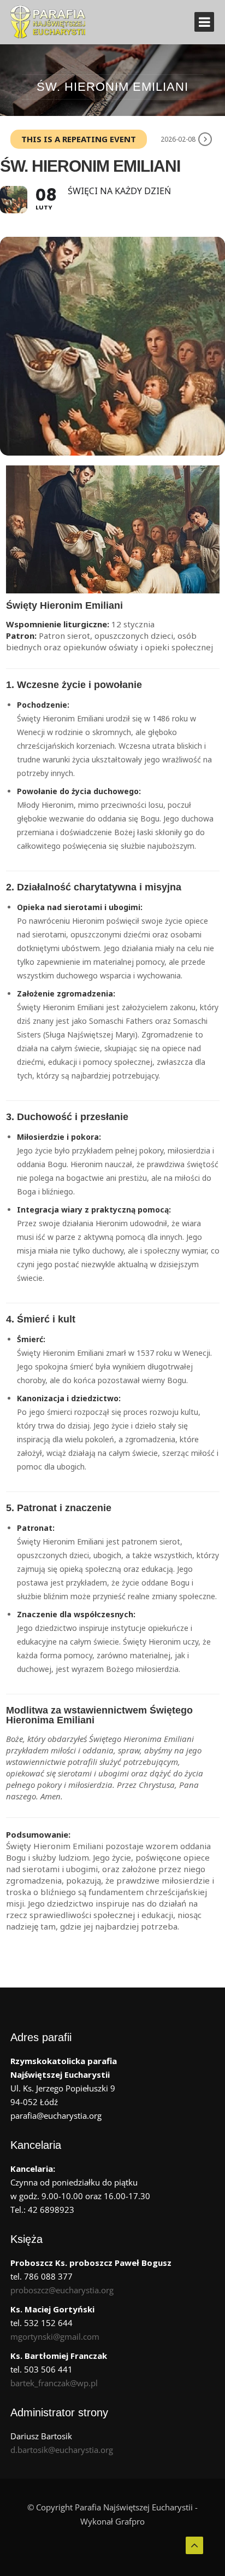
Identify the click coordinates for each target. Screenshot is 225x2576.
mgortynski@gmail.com (55, 2336)
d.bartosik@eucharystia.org (62, 2450)
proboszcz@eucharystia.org (62, 2290)
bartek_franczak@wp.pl (54, 2383)
